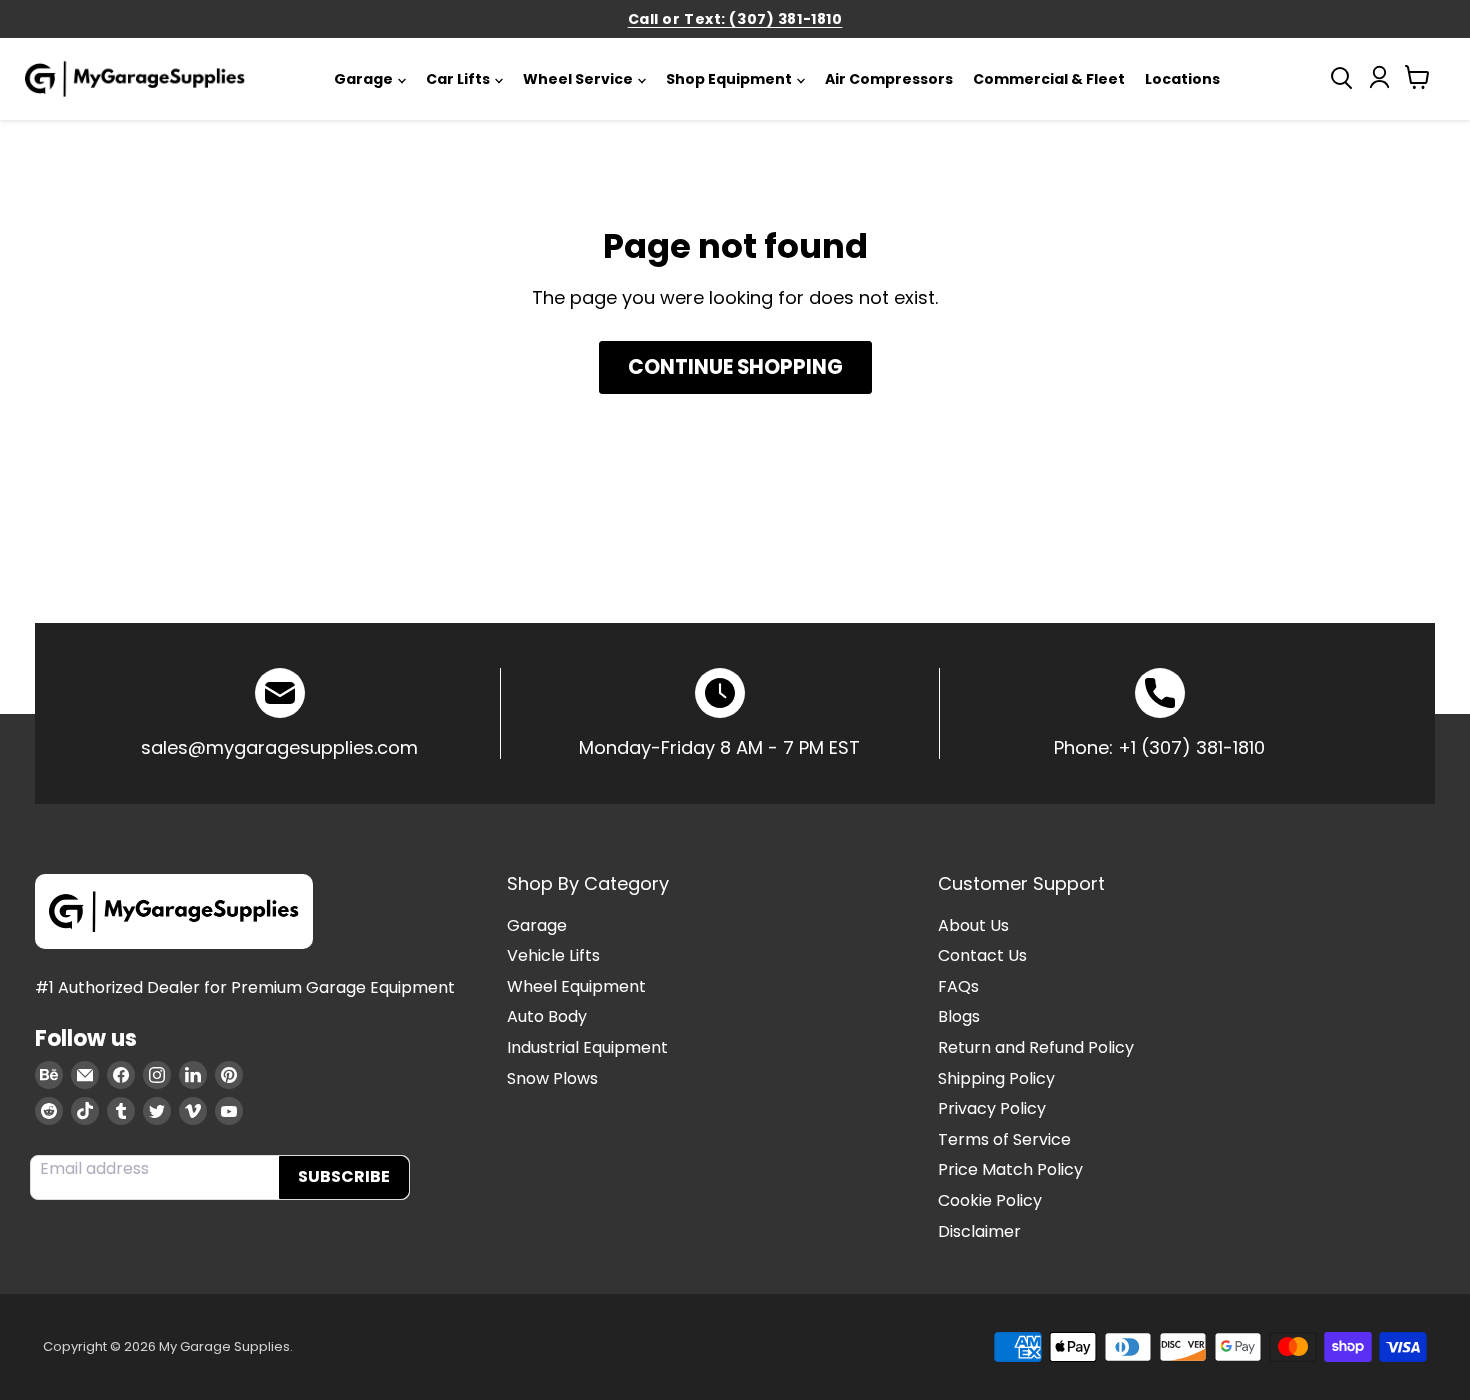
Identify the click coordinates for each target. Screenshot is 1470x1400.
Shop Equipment (729, 79)
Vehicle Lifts (553, 955)
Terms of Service (1004, 1139)
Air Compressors (889, 79)
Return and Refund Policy (1036, 1047)
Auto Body (547, 1016)
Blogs (959, 1016)
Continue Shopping (735, 367)
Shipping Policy (996, 1078)
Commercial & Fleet (1049, 79)
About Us (973, 925)
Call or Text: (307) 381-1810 (735, 19)
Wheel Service (578, 79)
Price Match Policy (1010, 1169)
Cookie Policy (990, 1200)
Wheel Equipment (576, 986)
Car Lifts (458, 79)
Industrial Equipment (587, 1047)
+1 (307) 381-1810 (1191, 747)
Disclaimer (979, 1231)
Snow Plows (552, 1078)
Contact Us (982, 955)
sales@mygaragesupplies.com (279, 747)
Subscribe (344, 1176)
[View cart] (1417, 82)
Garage (363, 79)
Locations (1182, 79)
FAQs (958, 986)
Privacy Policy (992, 1108)
